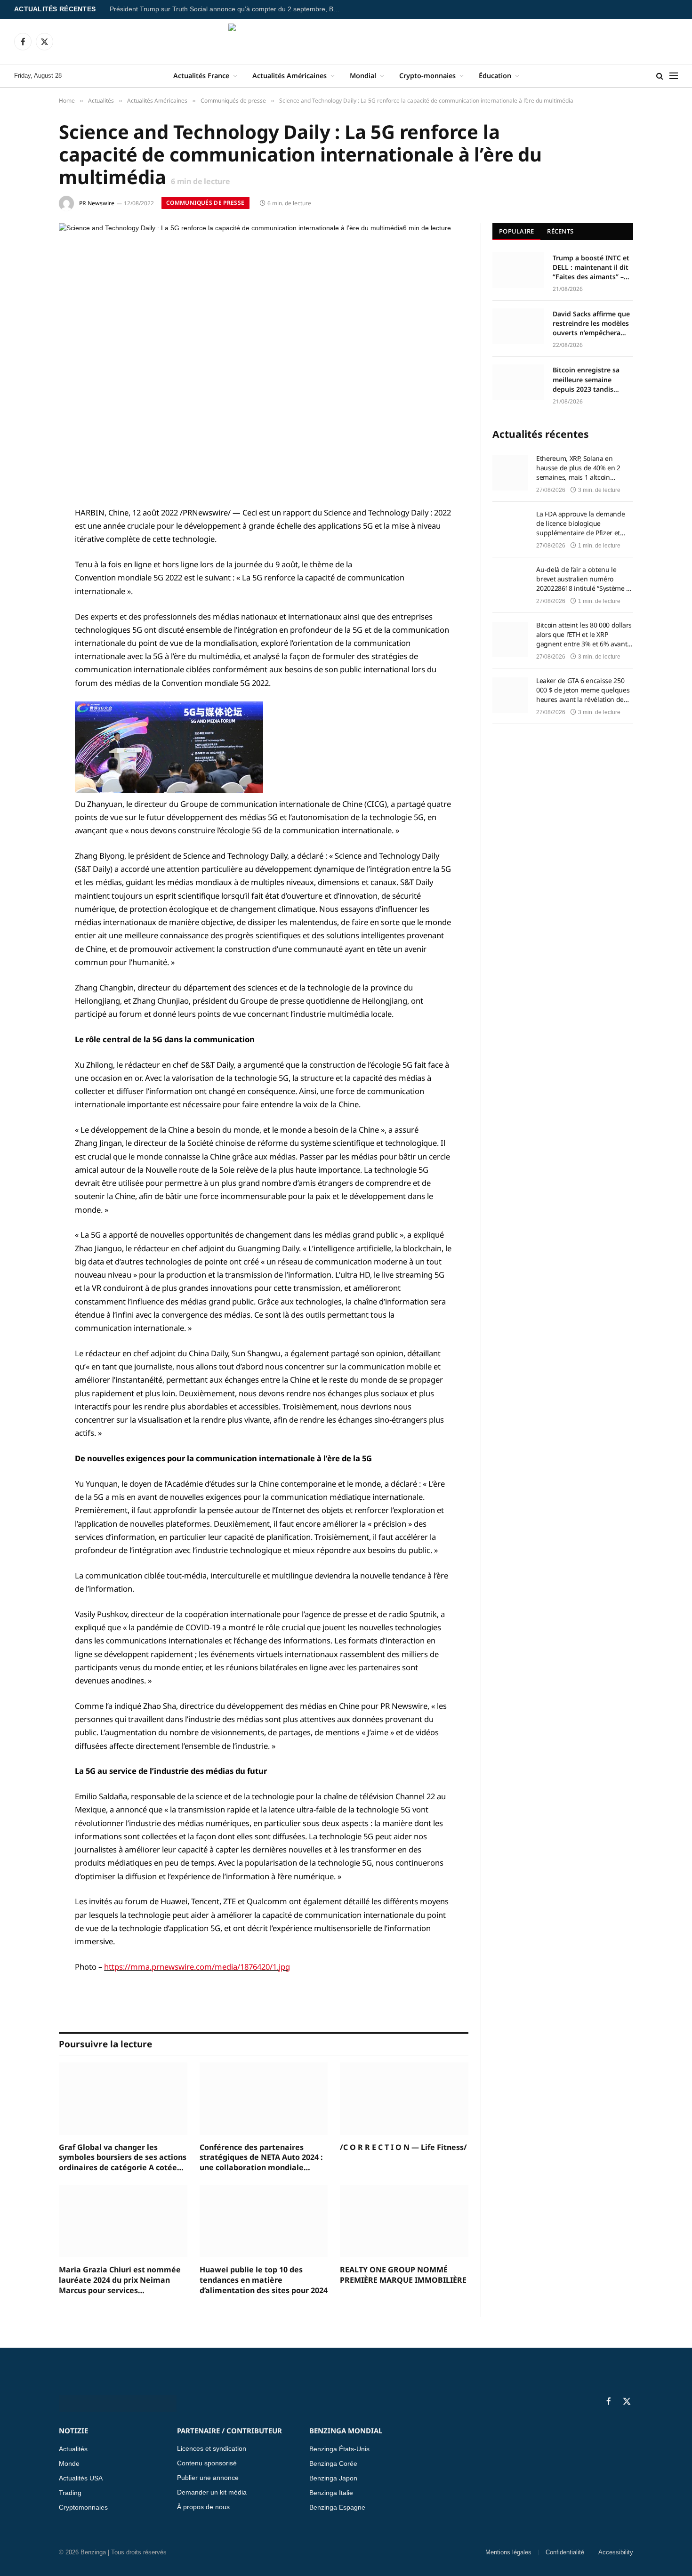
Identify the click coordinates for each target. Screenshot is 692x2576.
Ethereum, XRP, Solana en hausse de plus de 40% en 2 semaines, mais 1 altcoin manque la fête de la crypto (578, 468)
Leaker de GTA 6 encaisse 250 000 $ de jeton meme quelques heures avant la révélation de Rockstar (583, 690)
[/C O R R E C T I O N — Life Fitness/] (404, 2098)
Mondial (363, 76)
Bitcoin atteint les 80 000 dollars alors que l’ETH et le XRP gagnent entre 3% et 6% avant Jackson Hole (584, 635)
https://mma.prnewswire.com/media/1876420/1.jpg (197, 1967)
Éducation (495, 76)
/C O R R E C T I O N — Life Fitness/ (403, 2147)
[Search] (660, 76)
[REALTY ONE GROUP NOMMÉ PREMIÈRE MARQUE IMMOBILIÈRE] (404, 2221)
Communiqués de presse (205, 203)
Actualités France (201, 76)
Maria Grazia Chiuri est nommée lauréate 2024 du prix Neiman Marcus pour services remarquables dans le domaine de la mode (120, 2280)
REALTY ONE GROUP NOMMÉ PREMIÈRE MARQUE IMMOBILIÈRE (403, 2275)
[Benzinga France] (346, 41)
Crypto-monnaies (427, 76)
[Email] (26, 633)
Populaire (516, 231)
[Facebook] (26, 537)
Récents (560, 231)
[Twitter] (26, 561)
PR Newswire (97, 203)
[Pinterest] (26, 609)
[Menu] (674, 76)
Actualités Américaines (290, 76)
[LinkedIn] (26, 585)
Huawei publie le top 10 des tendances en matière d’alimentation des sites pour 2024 (264, 2280)
